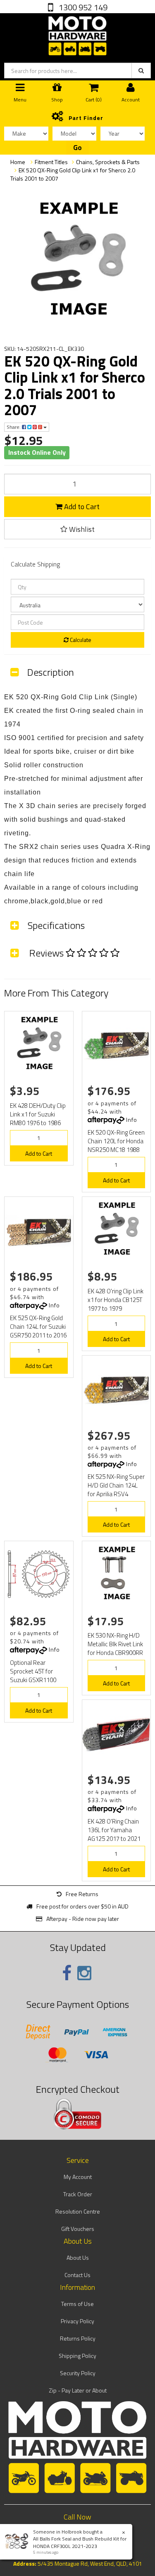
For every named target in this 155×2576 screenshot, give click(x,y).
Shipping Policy (77, 2356)
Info (132, 1120)
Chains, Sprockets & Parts (108, 162)
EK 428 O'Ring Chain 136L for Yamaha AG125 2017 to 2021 (114, 1830)
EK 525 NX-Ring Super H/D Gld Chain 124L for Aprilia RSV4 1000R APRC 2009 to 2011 (116, 1494)
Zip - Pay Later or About (78, 2390)
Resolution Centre (78, 2211)
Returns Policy (78, 2338)
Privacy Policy (77, 2321)
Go (77, 148)
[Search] (141, 71)
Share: (14, 427)
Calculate (80, 640)
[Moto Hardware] (78, 34)
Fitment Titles (51, 162)
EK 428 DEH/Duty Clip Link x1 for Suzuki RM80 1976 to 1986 (38, 1114)
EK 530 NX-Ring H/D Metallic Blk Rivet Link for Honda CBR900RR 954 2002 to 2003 (115, 1648)
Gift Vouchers (78, 2229)
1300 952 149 (82, 7)
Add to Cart (81, 507)
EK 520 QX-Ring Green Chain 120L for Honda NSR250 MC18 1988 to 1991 (116, 1145)
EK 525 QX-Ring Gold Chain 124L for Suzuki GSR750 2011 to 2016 (38, 1327)
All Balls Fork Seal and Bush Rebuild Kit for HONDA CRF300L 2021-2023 (80, 2542)
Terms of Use (77, 2304)
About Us (78, 2258)
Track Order (78, 2194)
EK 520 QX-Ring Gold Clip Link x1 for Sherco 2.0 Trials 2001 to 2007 (73, 174)
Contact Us (77, 2275)
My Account (78, 2177)
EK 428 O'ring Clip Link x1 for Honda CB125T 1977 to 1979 (116, 1300)
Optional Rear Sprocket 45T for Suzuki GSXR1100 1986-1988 (33, 1676)
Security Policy (78, 2373)
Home (18, 162)
